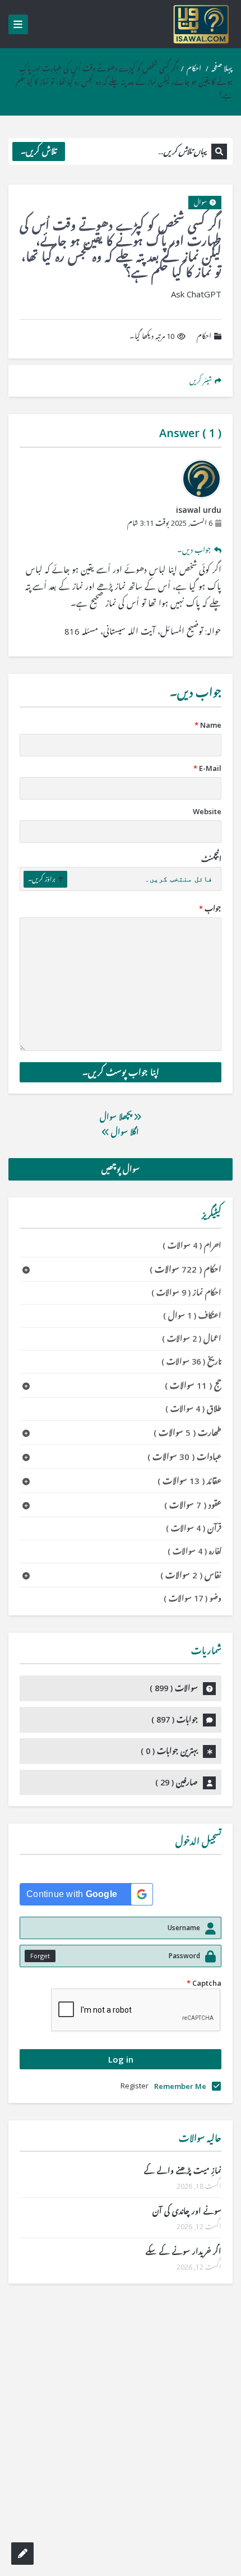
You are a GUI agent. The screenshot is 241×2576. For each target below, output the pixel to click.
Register (135, 2086)
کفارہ (194, 1551)
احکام (194, 68)
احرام (192, 1245)
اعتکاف (192, 1315)
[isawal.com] (202, 24)
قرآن (194, 1528)
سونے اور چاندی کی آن (187, 2211)
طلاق (193, 1409)
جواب (210, 908)
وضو (193, 1598)
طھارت (187, 1432)
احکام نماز (186, 1292)
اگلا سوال (124, 1132)
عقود (193, 1505)
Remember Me (180, 2086)
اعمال (192, 1338)
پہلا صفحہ (222, 68)
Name (208, 725)
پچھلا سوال (117, 1117)
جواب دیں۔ (194, 550)
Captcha (204, 1983)
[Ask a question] (22, 2554)
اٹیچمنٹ (211, 859)
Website (207, 811)
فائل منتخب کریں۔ (179, 879)
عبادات (184, 1457)
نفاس (191, 1575)
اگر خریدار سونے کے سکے (184, 2251)
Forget (40, 1956)
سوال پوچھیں (121, 1169)
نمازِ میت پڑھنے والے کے (183, 2171)
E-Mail (207, 768)
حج (193, 1385)
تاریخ (191, 1362)
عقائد (189, 1481)
